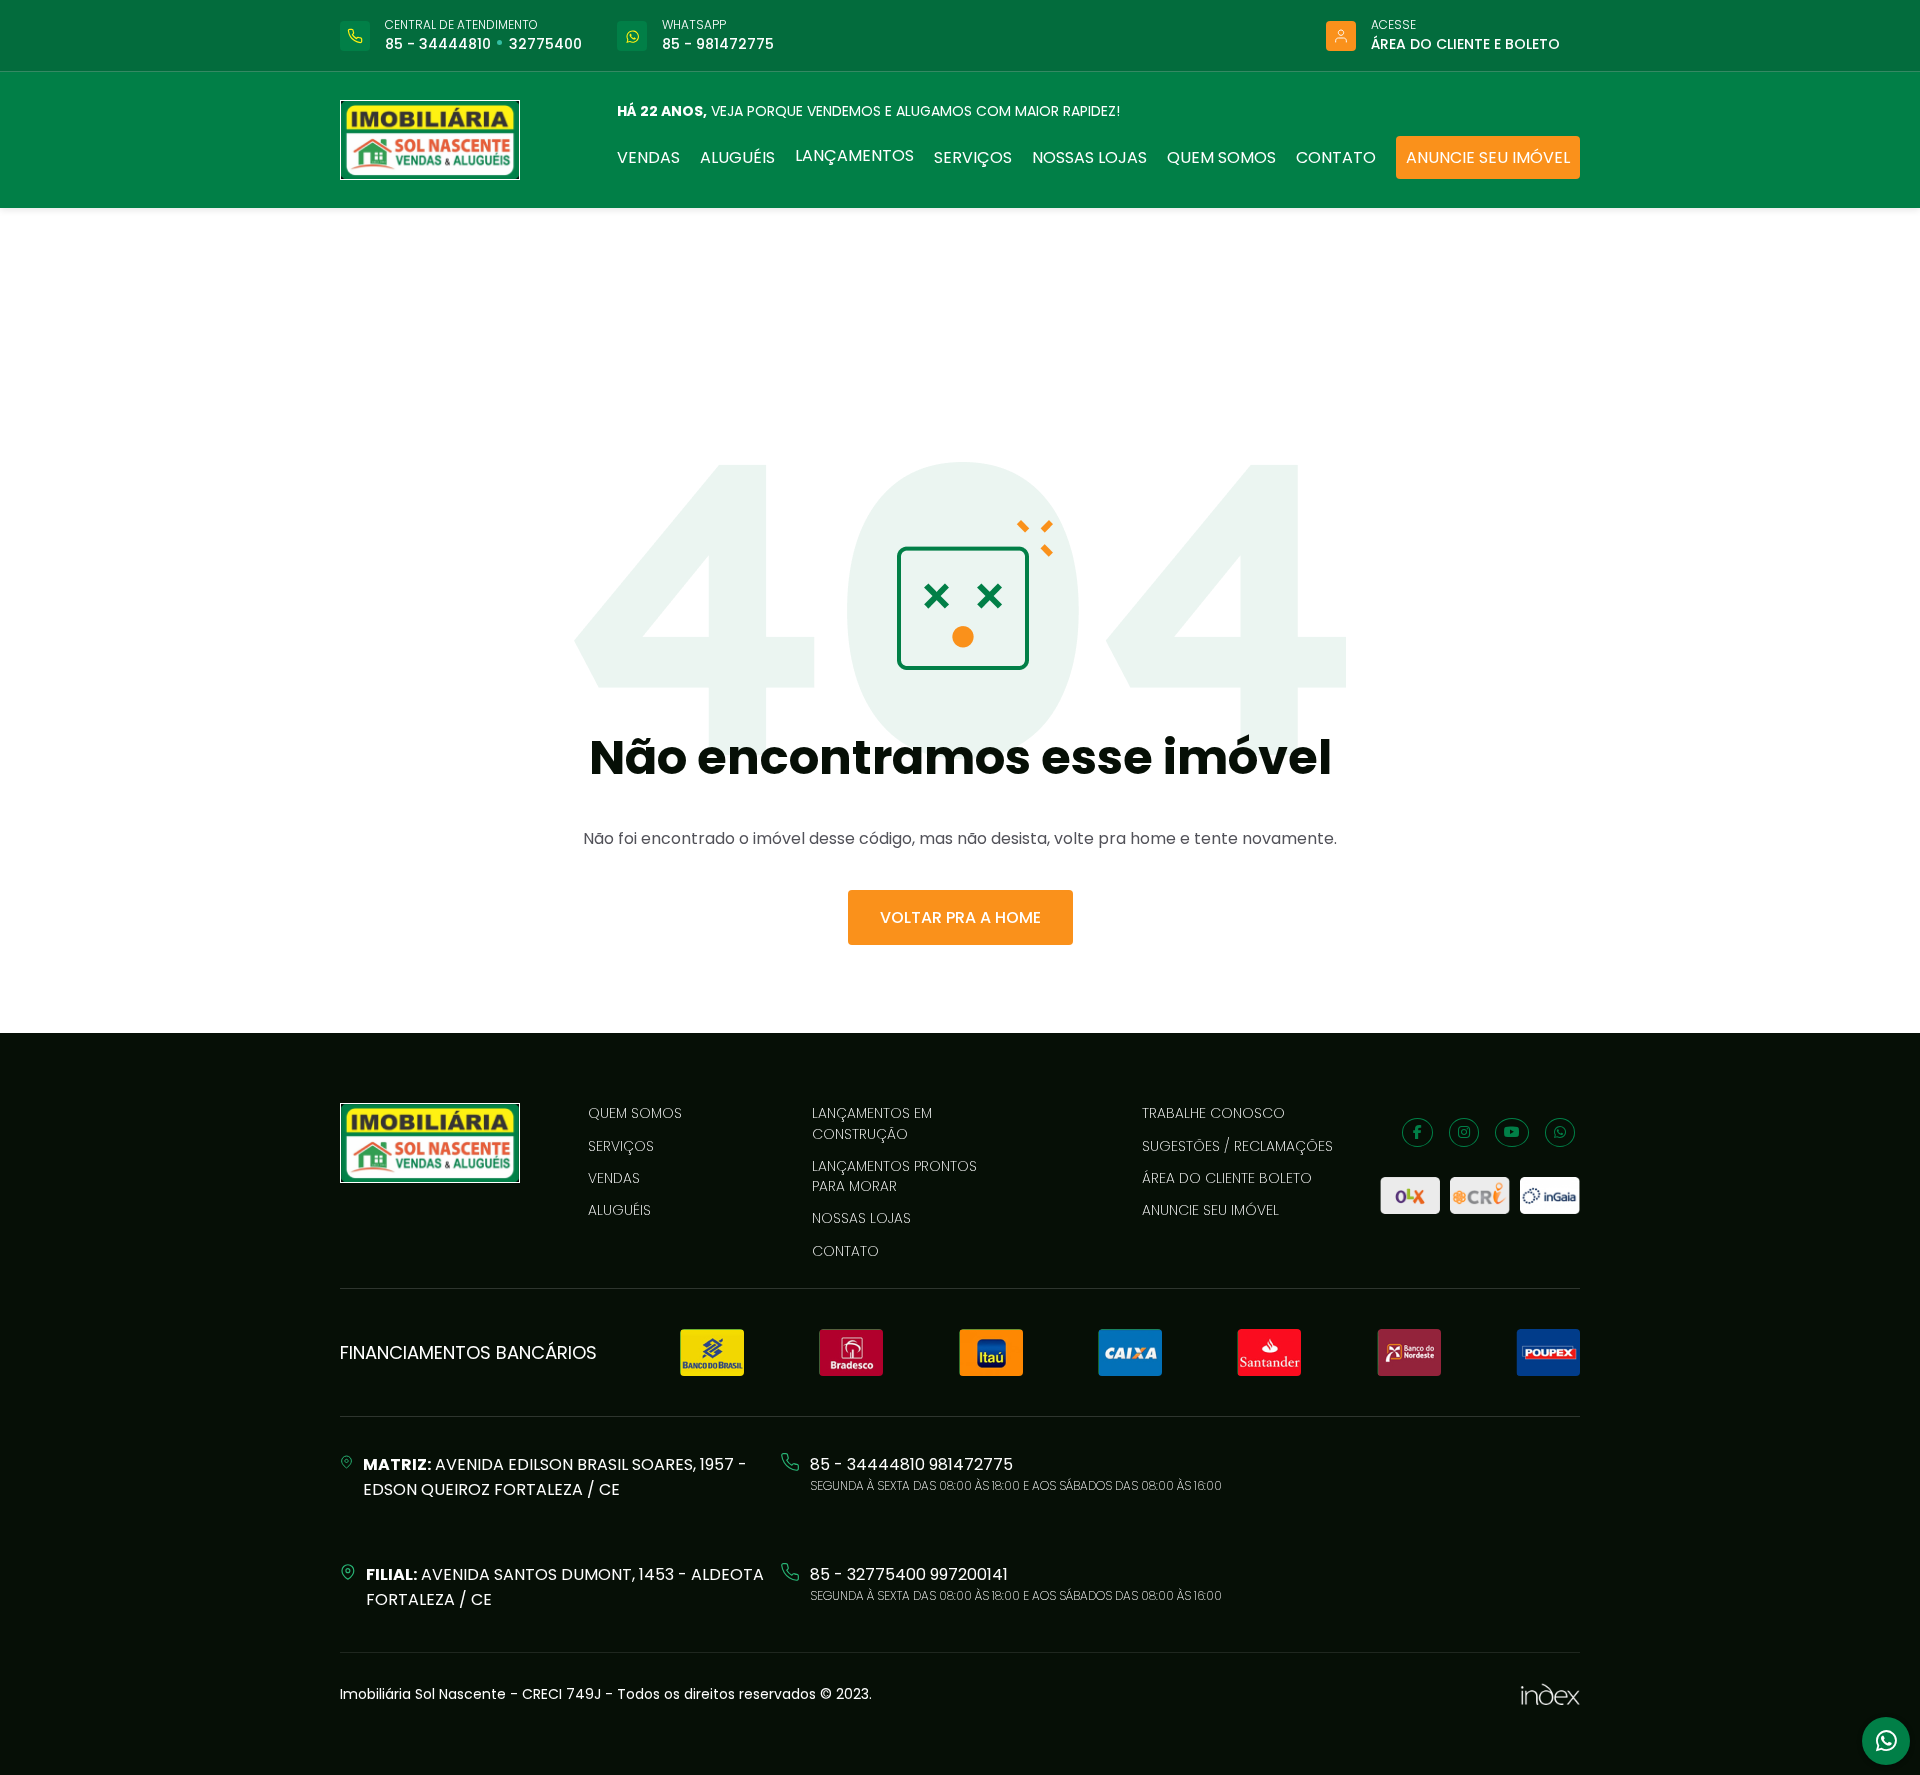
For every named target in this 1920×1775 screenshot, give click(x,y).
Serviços (973, 157)
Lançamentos (854, 155)
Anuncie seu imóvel (1488, 157)
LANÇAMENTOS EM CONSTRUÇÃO (872, 1123)
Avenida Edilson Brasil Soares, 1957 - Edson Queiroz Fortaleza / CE (555, 1477)
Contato (1336, 157)
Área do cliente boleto (1227, 1178)
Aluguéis (737, 157)
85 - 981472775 (718, 44)
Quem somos (1221, 157)
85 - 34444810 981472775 (911, 1464)
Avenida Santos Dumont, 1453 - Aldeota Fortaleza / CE (565, 1587)
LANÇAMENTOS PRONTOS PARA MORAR (894, 1176)
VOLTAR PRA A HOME (960, 917)
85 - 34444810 (438, 44)
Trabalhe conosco (1213, 1113)
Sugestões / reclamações (1237, 1146)
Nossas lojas (1089, 157)
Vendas (648, 157)
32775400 (545, 44)
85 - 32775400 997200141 (909, 1574)
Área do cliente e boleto (1465, 44)
